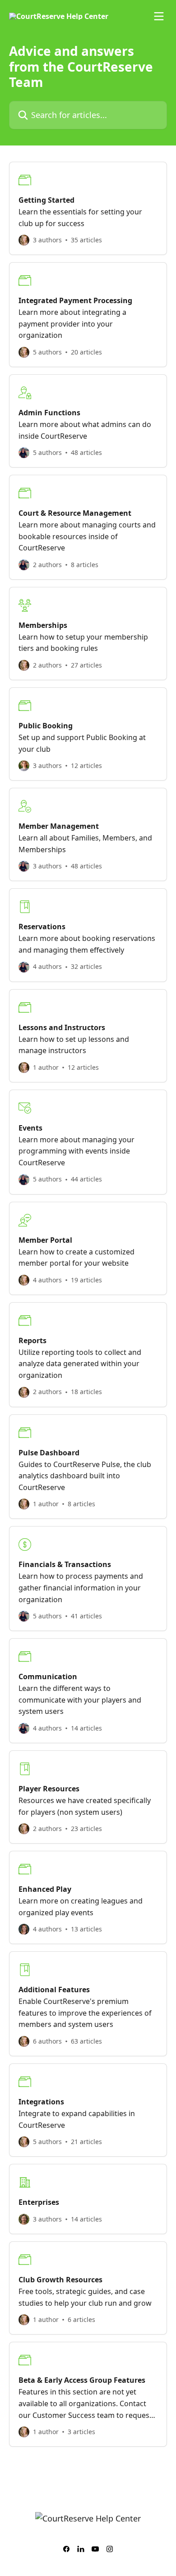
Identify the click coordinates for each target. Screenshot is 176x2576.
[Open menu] (159, 16)
